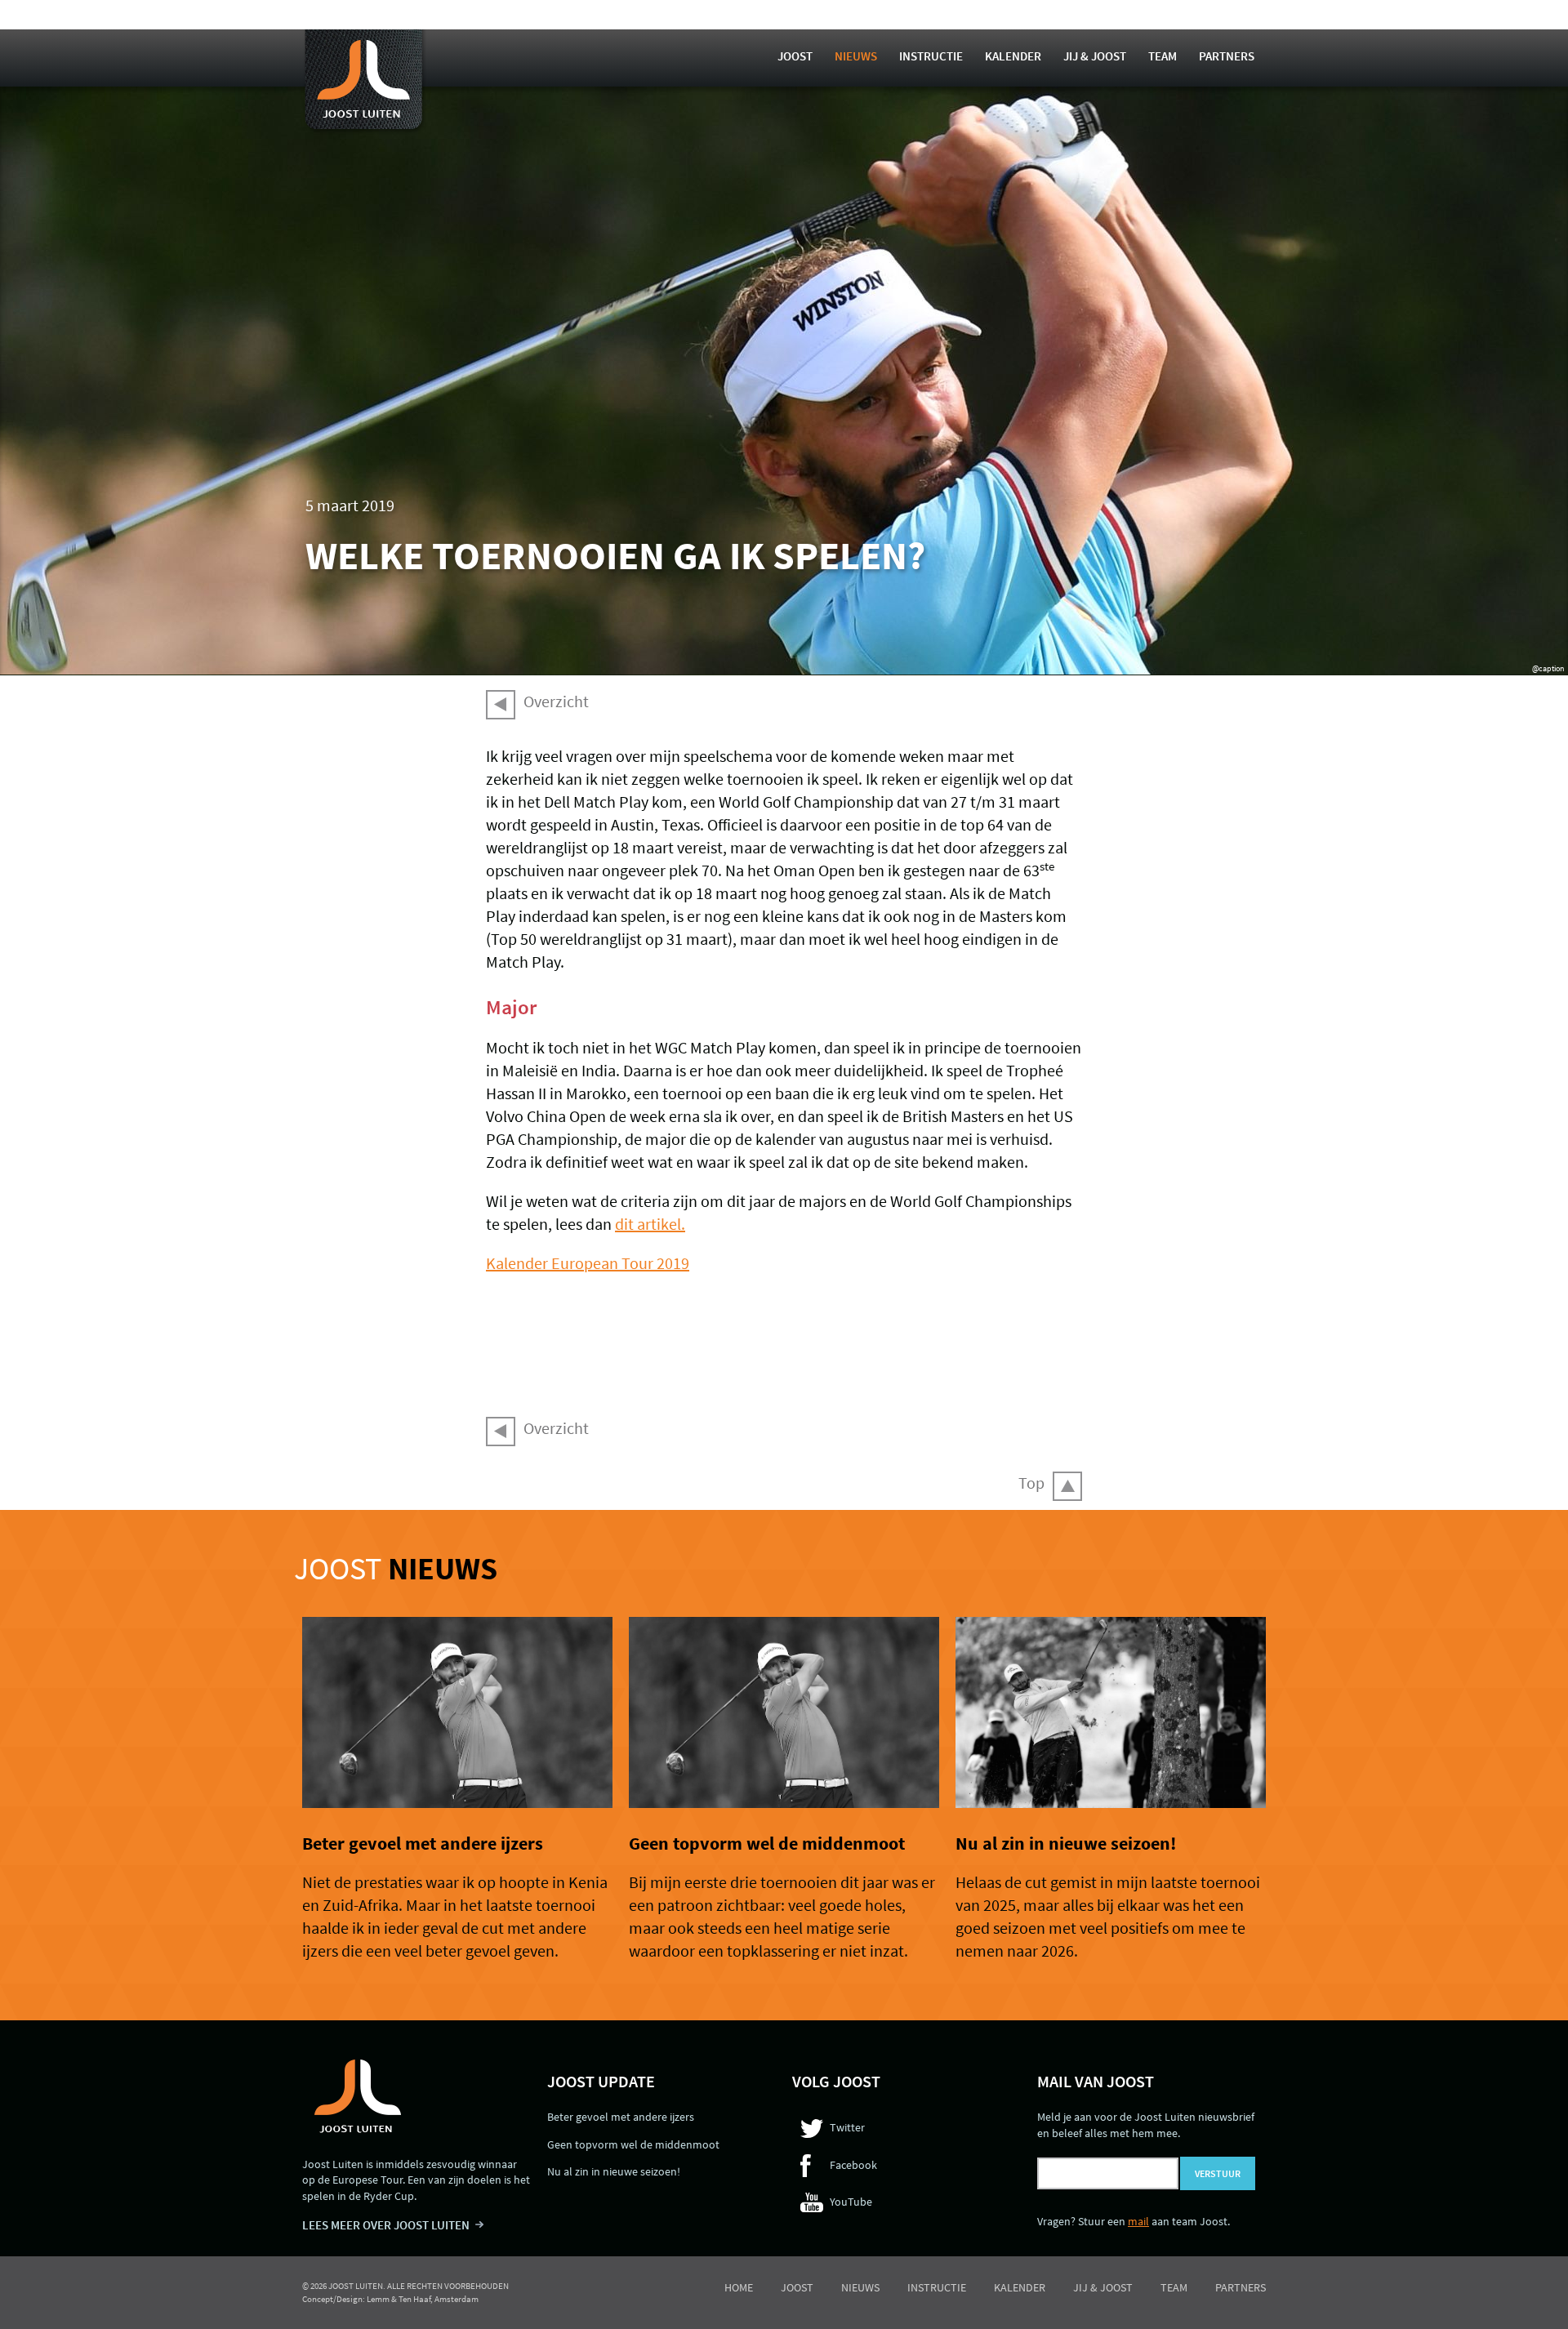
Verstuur (1218, 2173)
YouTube (851, 2202)
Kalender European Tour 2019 (588, 1263)
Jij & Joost (1095, 56)
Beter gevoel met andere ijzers (423, 1843)
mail (1138, 2221)
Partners (1227, 56)
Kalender (1013, 56)
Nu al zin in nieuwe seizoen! (1066, 1843)
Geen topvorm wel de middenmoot (767, 1843)
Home (739, 2287)
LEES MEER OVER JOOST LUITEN (386, 2225)
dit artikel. (650, 1224)
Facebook (853, 2165)
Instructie (931, 56)
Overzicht (556, 701)
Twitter (847, 2127)
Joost (795, 56)
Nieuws (856, 56)
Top (1031, 1483)
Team (1163, 56)
